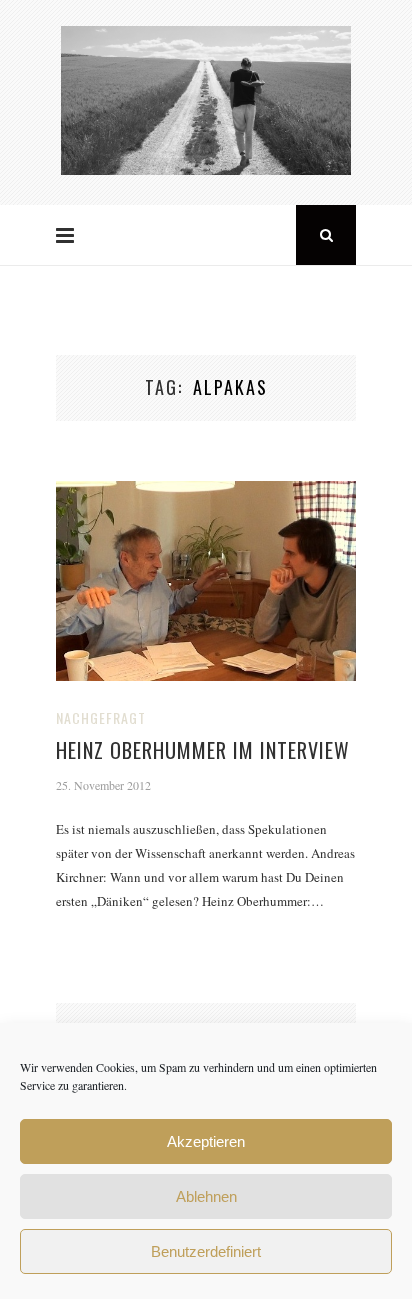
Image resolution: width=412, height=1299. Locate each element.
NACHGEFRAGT (101, 717)
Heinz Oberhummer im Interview (203, 750)
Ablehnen (206, 1196)
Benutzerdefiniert (206, 1251)
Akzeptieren (206, 1141)
